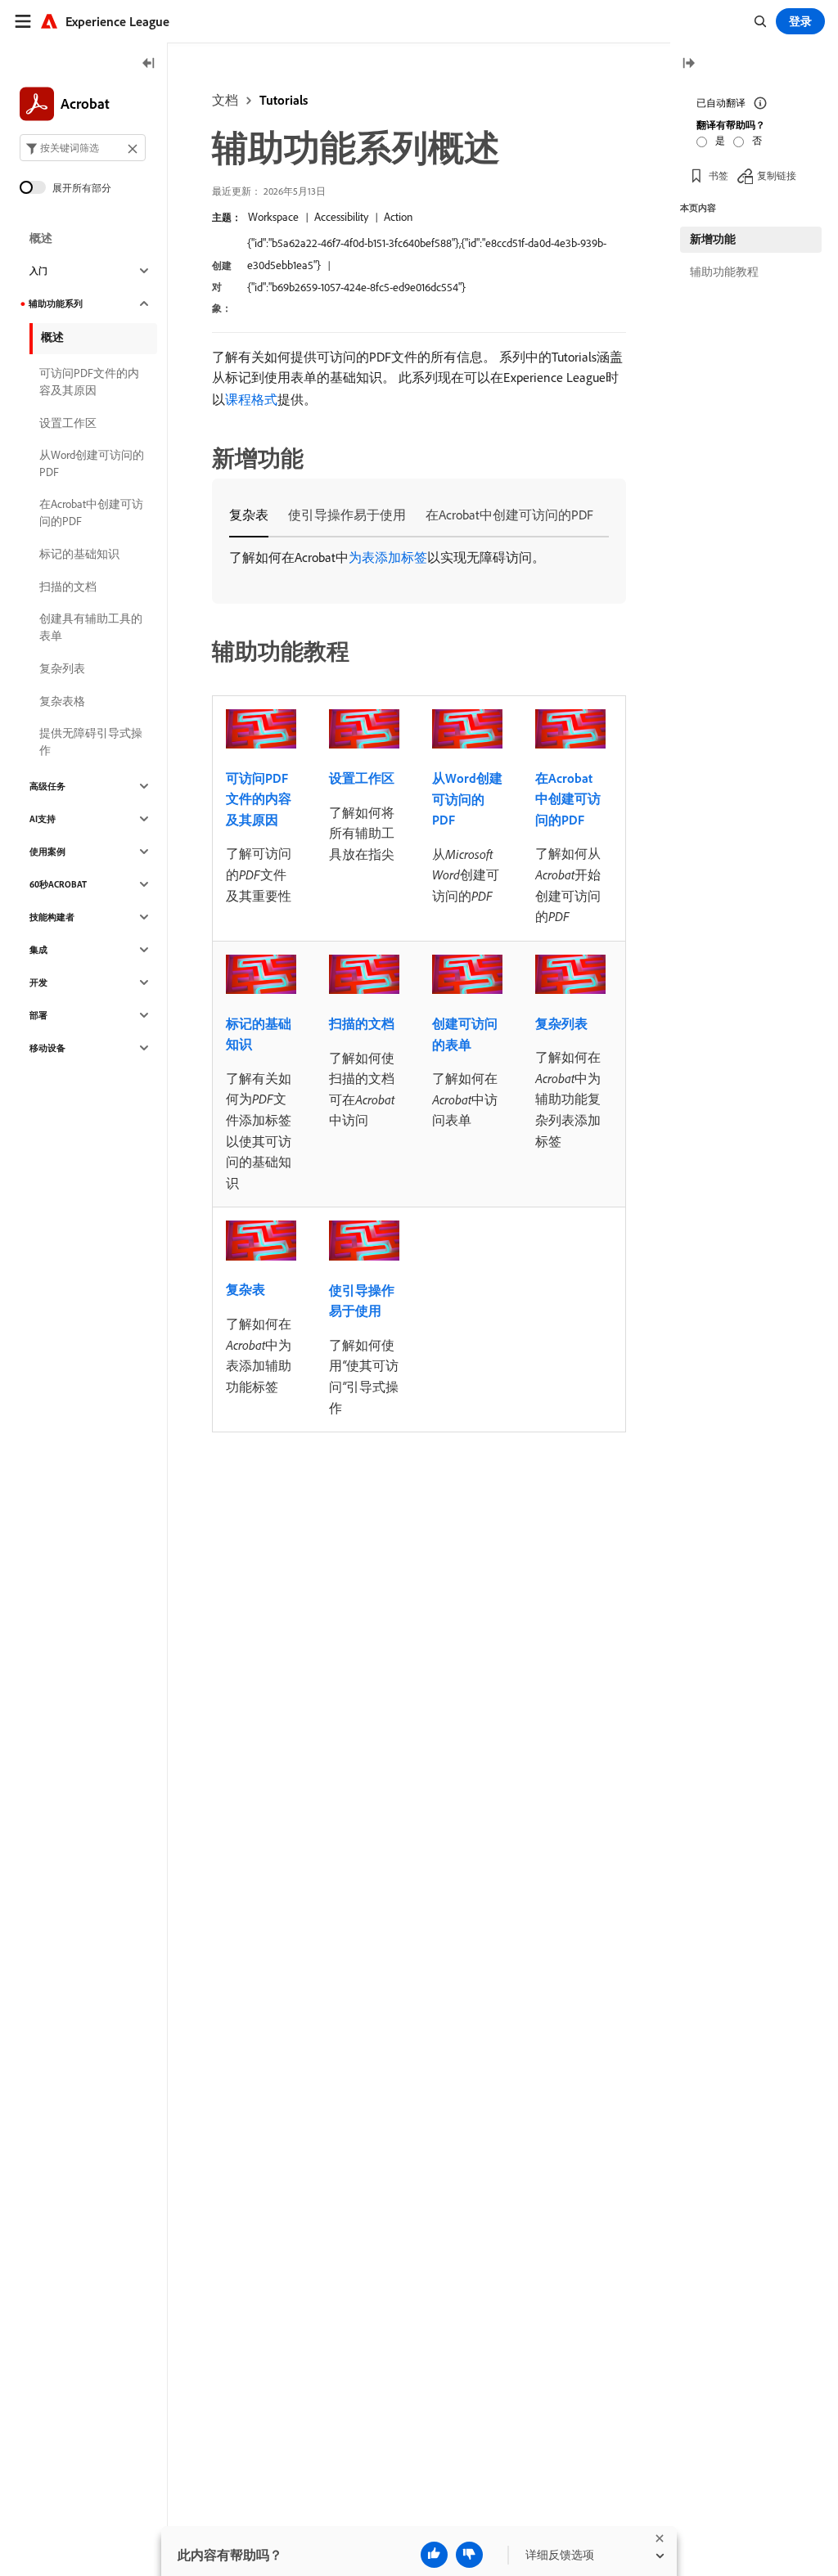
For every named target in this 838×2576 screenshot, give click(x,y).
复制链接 (777, 175)
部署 (38, 1015)
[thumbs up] (434, 2555)
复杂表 (246, 1289)
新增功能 (713, 239)
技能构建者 (52, 917)
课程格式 (251, 399)
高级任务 (47, 786)
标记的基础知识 (259, 1034)
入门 (38, 271)
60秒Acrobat (58, 884)
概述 (41, 238)
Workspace (273, 217)
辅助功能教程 (724, 272)
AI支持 (43, 819)
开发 (38, 982)
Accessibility (341, 217)
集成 (38, 950)
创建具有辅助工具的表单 (91, 627)
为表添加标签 (388, 557)
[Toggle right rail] (688, 64)
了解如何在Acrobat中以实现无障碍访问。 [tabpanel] (387, 557)
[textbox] (83, 148)
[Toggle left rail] (149, 64)
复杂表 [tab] (249, 515)
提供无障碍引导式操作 (91, 742)
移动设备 (47, 1048)
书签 (719, 175)
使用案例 (47, 852)
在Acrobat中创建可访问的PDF (568, 799)
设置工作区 (362, 778)
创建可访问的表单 (465, 1034)
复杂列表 (561, 1023)
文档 (225, 100)
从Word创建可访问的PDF (467, 799)
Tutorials (284, 100)
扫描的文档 (362, 1023)
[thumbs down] (469, 2555)
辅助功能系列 (56, 303)
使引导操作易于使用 (362, 1301)
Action (398, 217)
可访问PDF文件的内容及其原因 (259, 799)
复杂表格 (62, 701)
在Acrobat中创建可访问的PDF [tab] (509, 515)
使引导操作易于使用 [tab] (347, 515)
